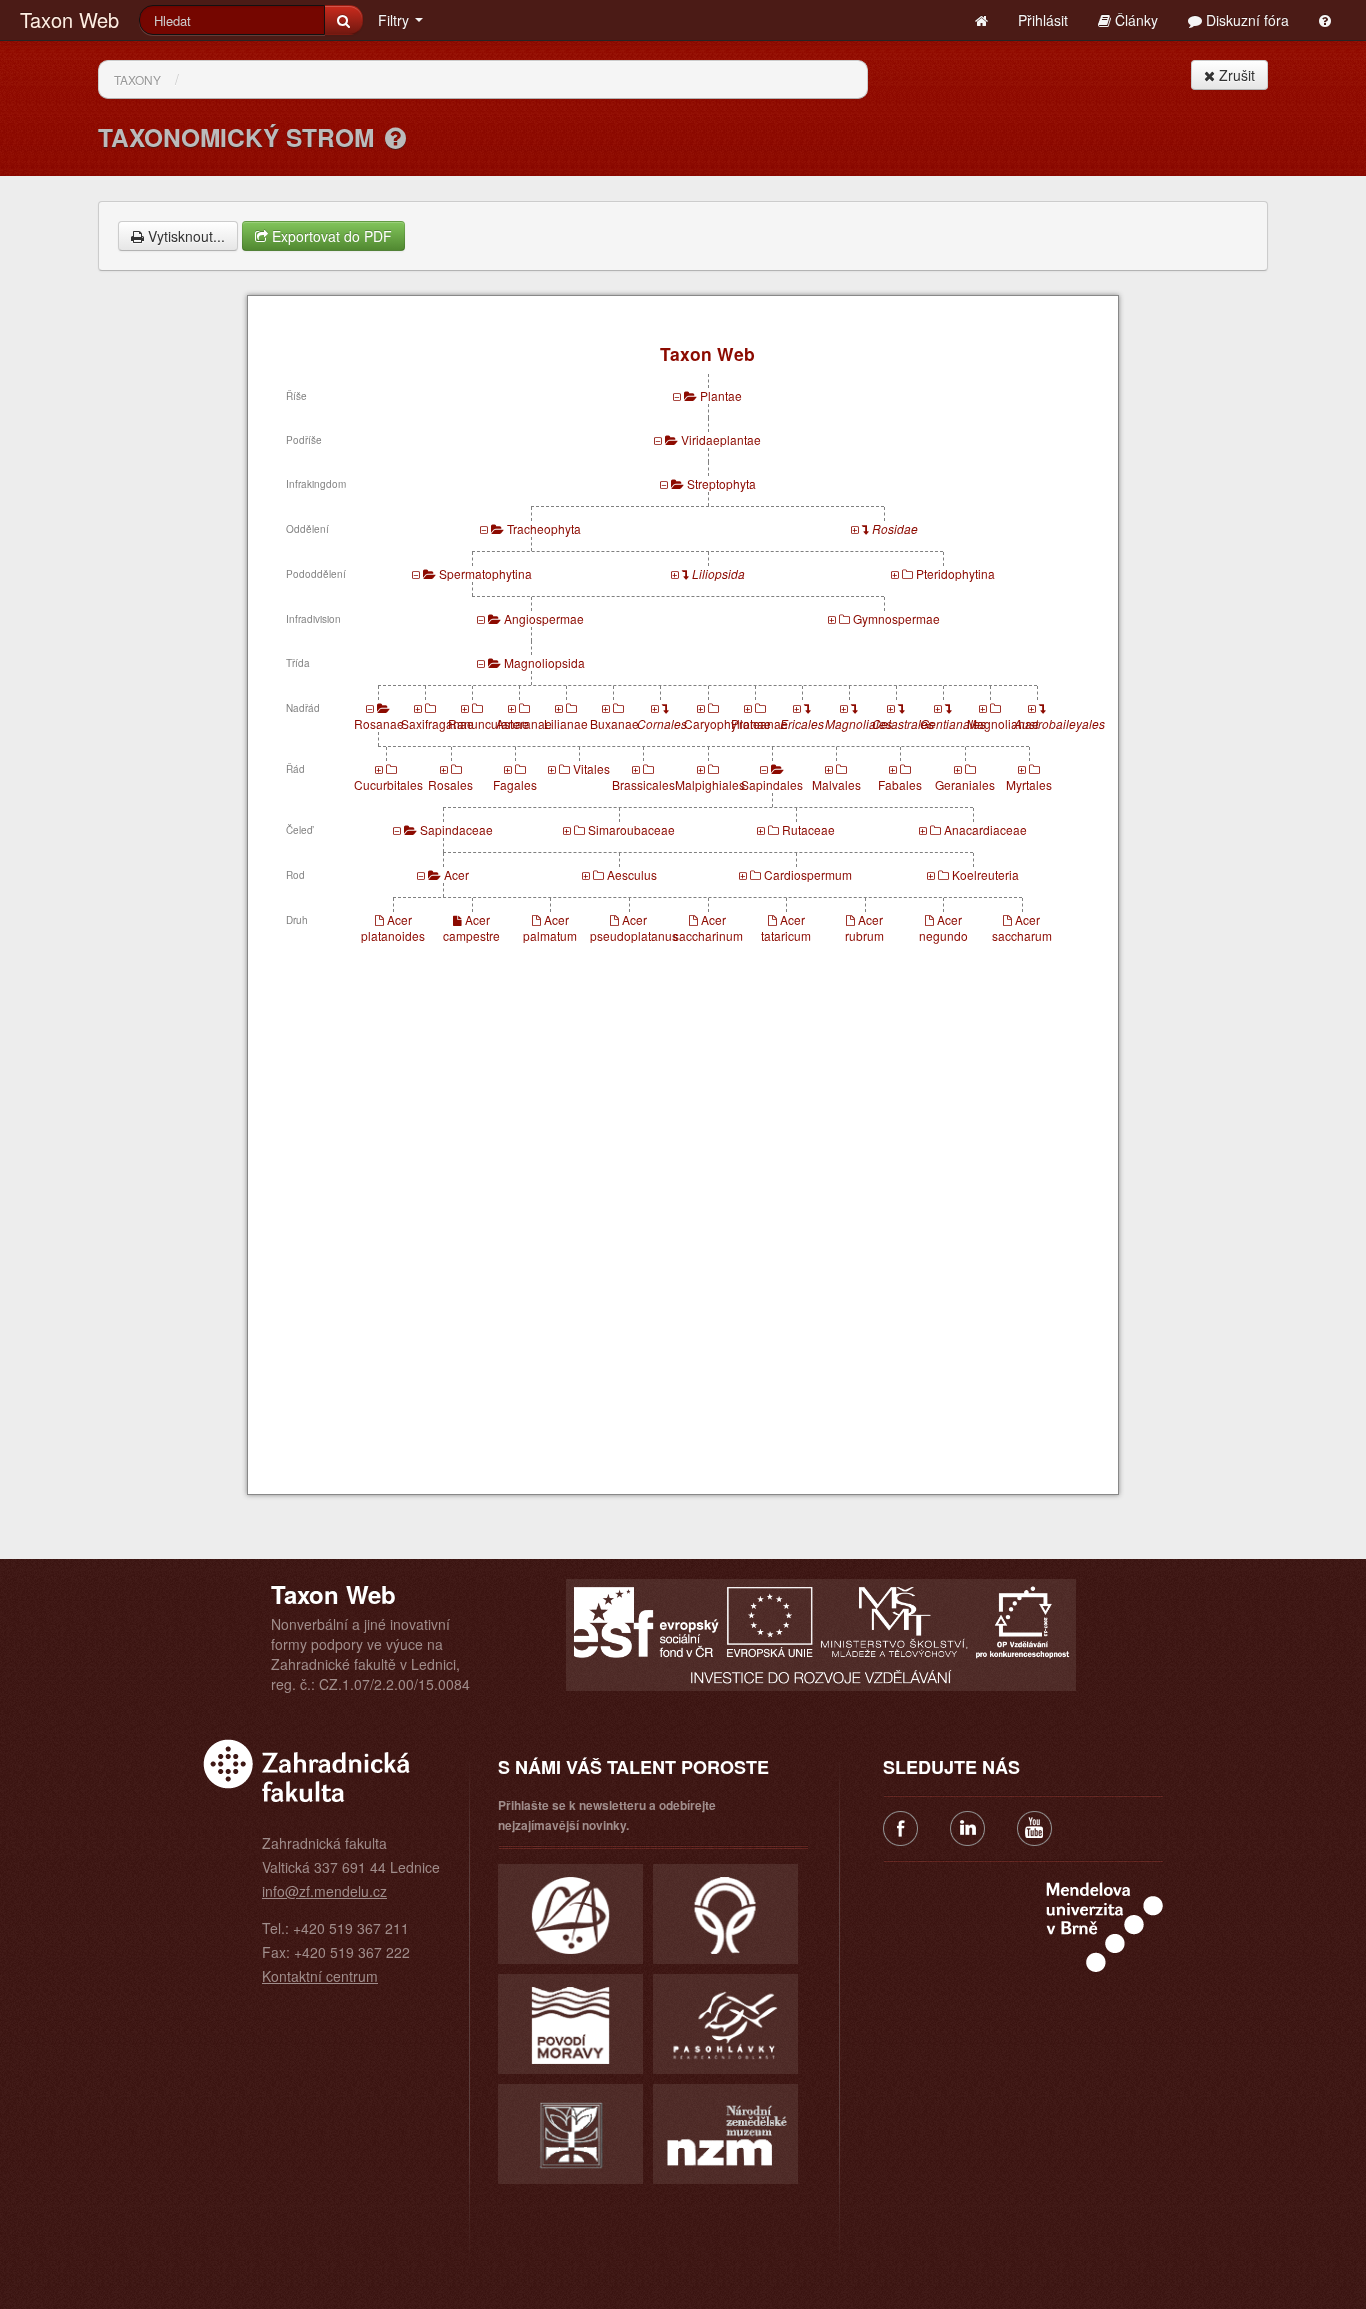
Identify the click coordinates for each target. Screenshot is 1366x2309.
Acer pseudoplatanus (634, 927)
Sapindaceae (456, 829)
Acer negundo (943, 927)
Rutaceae (808, 829)
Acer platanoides (393, 927)
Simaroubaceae (631, 829)
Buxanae (614, 723)
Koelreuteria (985, 874)
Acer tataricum (786, 927)
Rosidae (895, 528)
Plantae (721, 395)
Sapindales (772, 784)
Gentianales (953, 723)
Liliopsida (718, 573)
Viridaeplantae (721, 439)
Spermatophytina (485, 573)
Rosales (450, 784)
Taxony (137, 79)
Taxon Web (69, 19)
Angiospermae (544, 618)
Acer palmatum (550, 927)
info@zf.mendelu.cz (324, 1891)
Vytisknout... (184, 236)
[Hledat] (343, 20)
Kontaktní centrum (320, 1976)
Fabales (900, 784)
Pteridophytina (955, 573)
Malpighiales (710, 784)
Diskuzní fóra (1245, 20)
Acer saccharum (1022, 927)
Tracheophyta (544, 528)
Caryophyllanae (727, 723)
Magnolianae (1003, 723)
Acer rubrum (864, 927)
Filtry (395, 20)
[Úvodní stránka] (981, 20)
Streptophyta (721, 483)
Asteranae (524, 723)
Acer (456, 874)
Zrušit (1235, 75)
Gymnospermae (896, 618)
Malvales (836, 784)
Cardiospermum (808, 874)
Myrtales (1029, 784)
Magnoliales (858, 723)
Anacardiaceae (985, 829)
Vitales (591, 768)
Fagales (515, 784)
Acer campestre (471, 927)
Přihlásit (1043, 20)
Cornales (662, 723)
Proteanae (759, 723)
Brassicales (643, 784)
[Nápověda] (395, 137)
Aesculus (632, 874)
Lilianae (566, 723)
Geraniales (965, 784)
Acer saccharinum (708, 927)
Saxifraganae (437, 723)
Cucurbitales (388, 784)
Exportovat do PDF (330, 236)
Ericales (802, 723)
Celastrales (903, 723)
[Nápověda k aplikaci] (1325, 20)
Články (1134, 20)
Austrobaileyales (1059, 723)
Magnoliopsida (544, 662)
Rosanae (379, 723)
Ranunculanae (488, 723)
